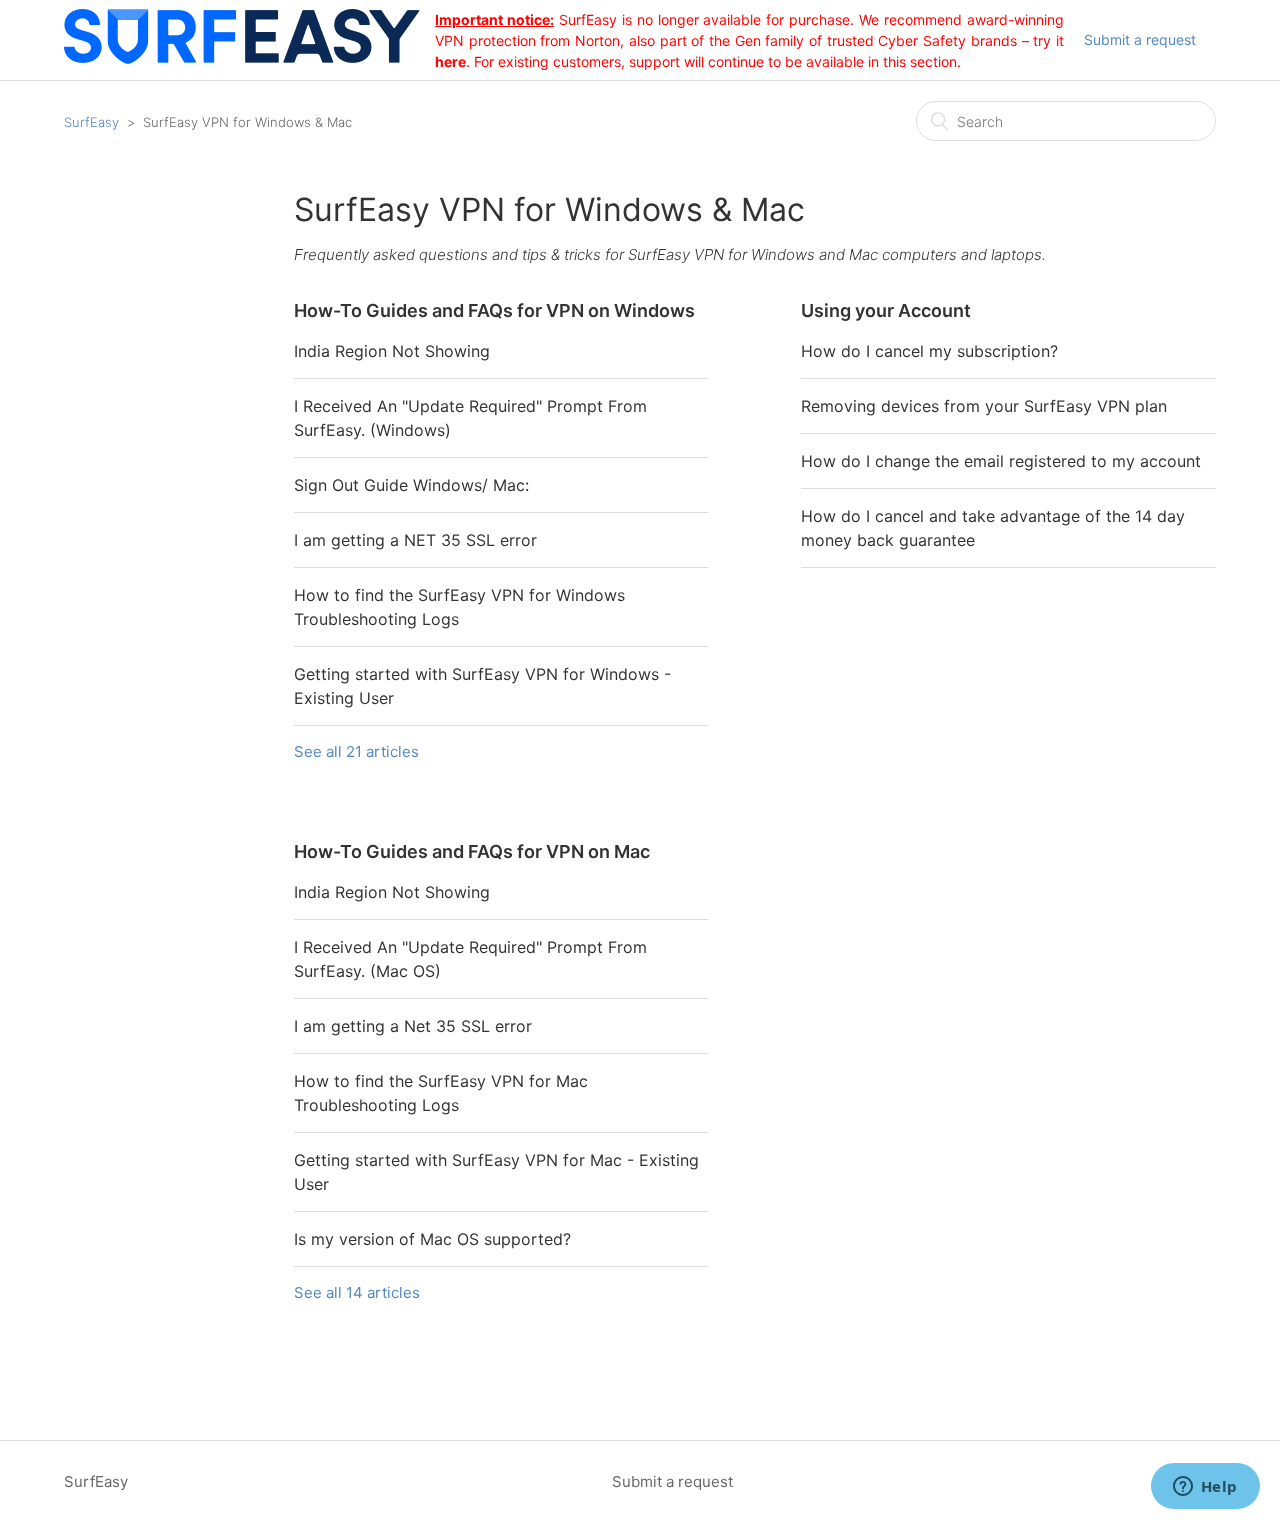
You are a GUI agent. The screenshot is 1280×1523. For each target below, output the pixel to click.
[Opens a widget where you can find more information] (1205, 1488)
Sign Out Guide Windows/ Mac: (411, 485)
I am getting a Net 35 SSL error (413, 1026)
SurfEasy (91, 122)
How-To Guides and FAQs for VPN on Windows (494, 310)
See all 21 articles (356, 751)
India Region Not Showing (392, 351)
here (450, 61)
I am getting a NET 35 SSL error (415, 540)
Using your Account (886, 310)
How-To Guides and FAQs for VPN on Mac (472, 851)
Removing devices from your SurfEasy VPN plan (984, 406)
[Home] (249, 58)
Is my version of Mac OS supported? (432, 1239)
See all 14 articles (357, 1292)
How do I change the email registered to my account (1001, 461)
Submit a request (1140, 39)
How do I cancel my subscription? (929, 351)
